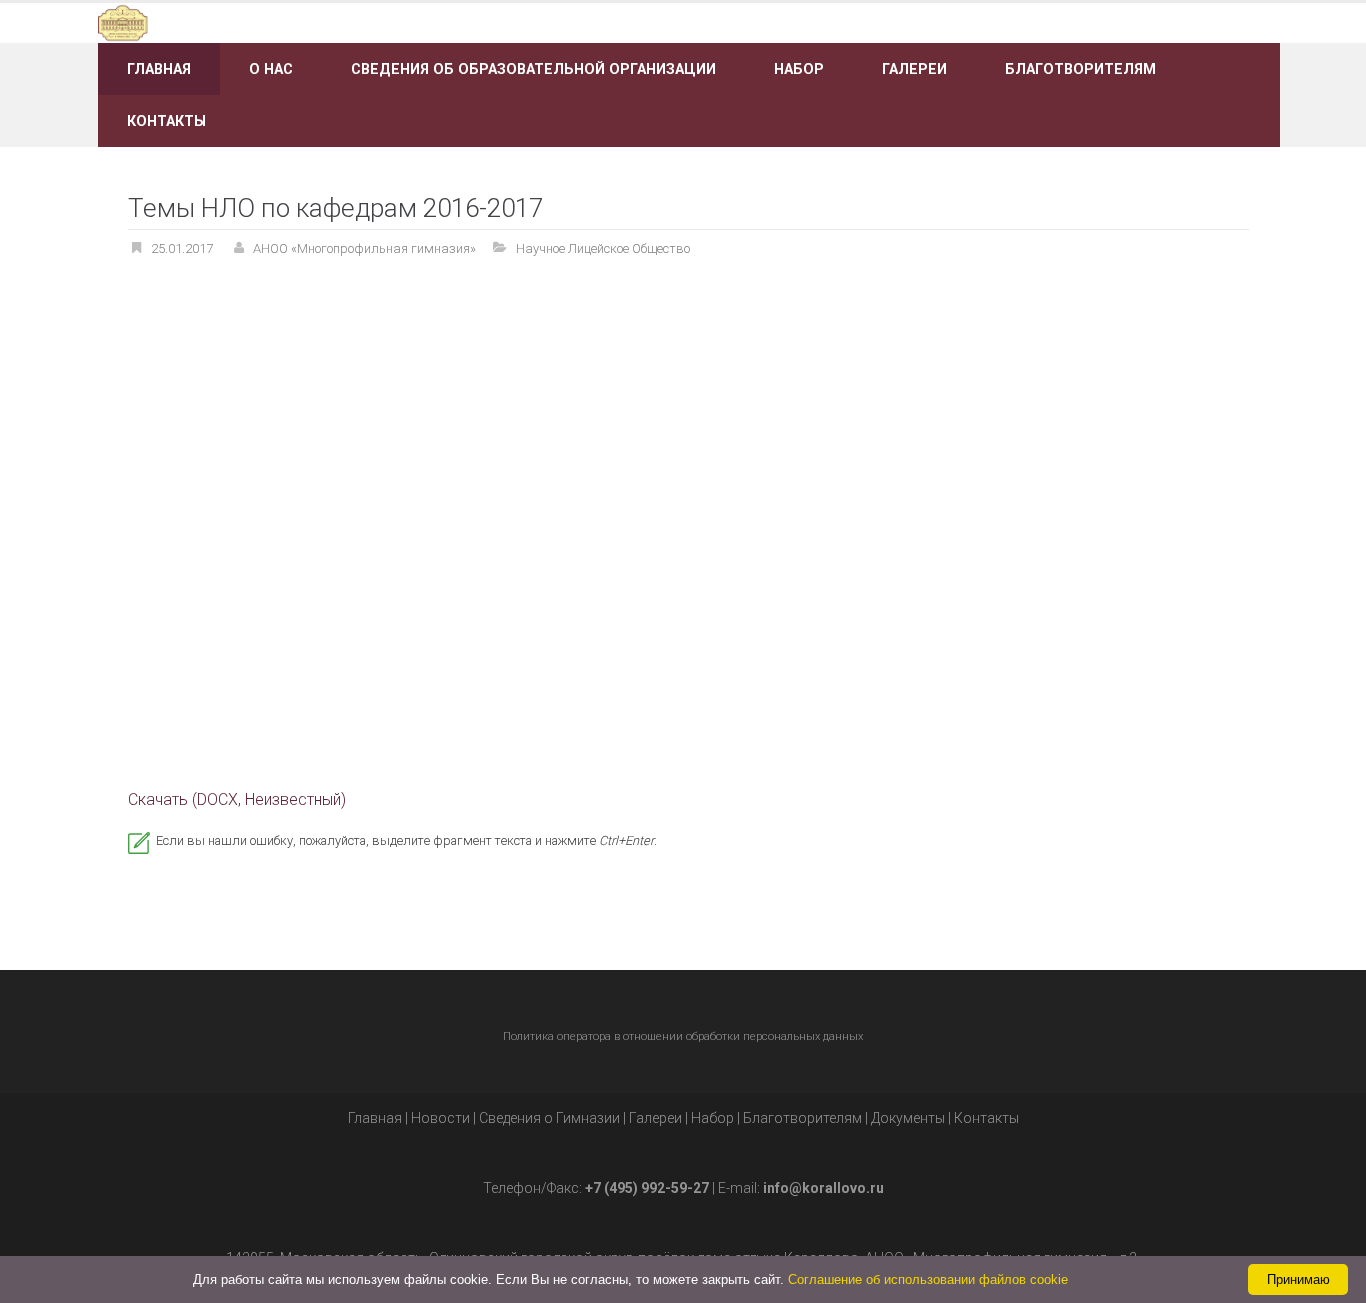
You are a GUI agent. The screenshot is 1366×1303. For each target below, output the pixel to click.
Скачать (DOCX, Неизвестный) (237, 799)
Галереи (914, 69)
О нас (271, 69)
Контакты (166, 121)
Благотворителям (1080, 69)
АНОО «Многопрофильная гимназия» (364, 248)
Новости (440, 1118)
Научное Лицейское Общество (603, 248)
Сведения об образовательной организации (533, 69)
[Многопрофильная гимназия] (285, 21)
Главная (159, 69)
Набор (799, 69)
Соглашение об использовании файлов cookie (928, 1279)
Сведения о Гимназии (549, 1118)
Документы (908, 1118)
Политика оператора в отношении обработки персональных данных (683, 1036)
